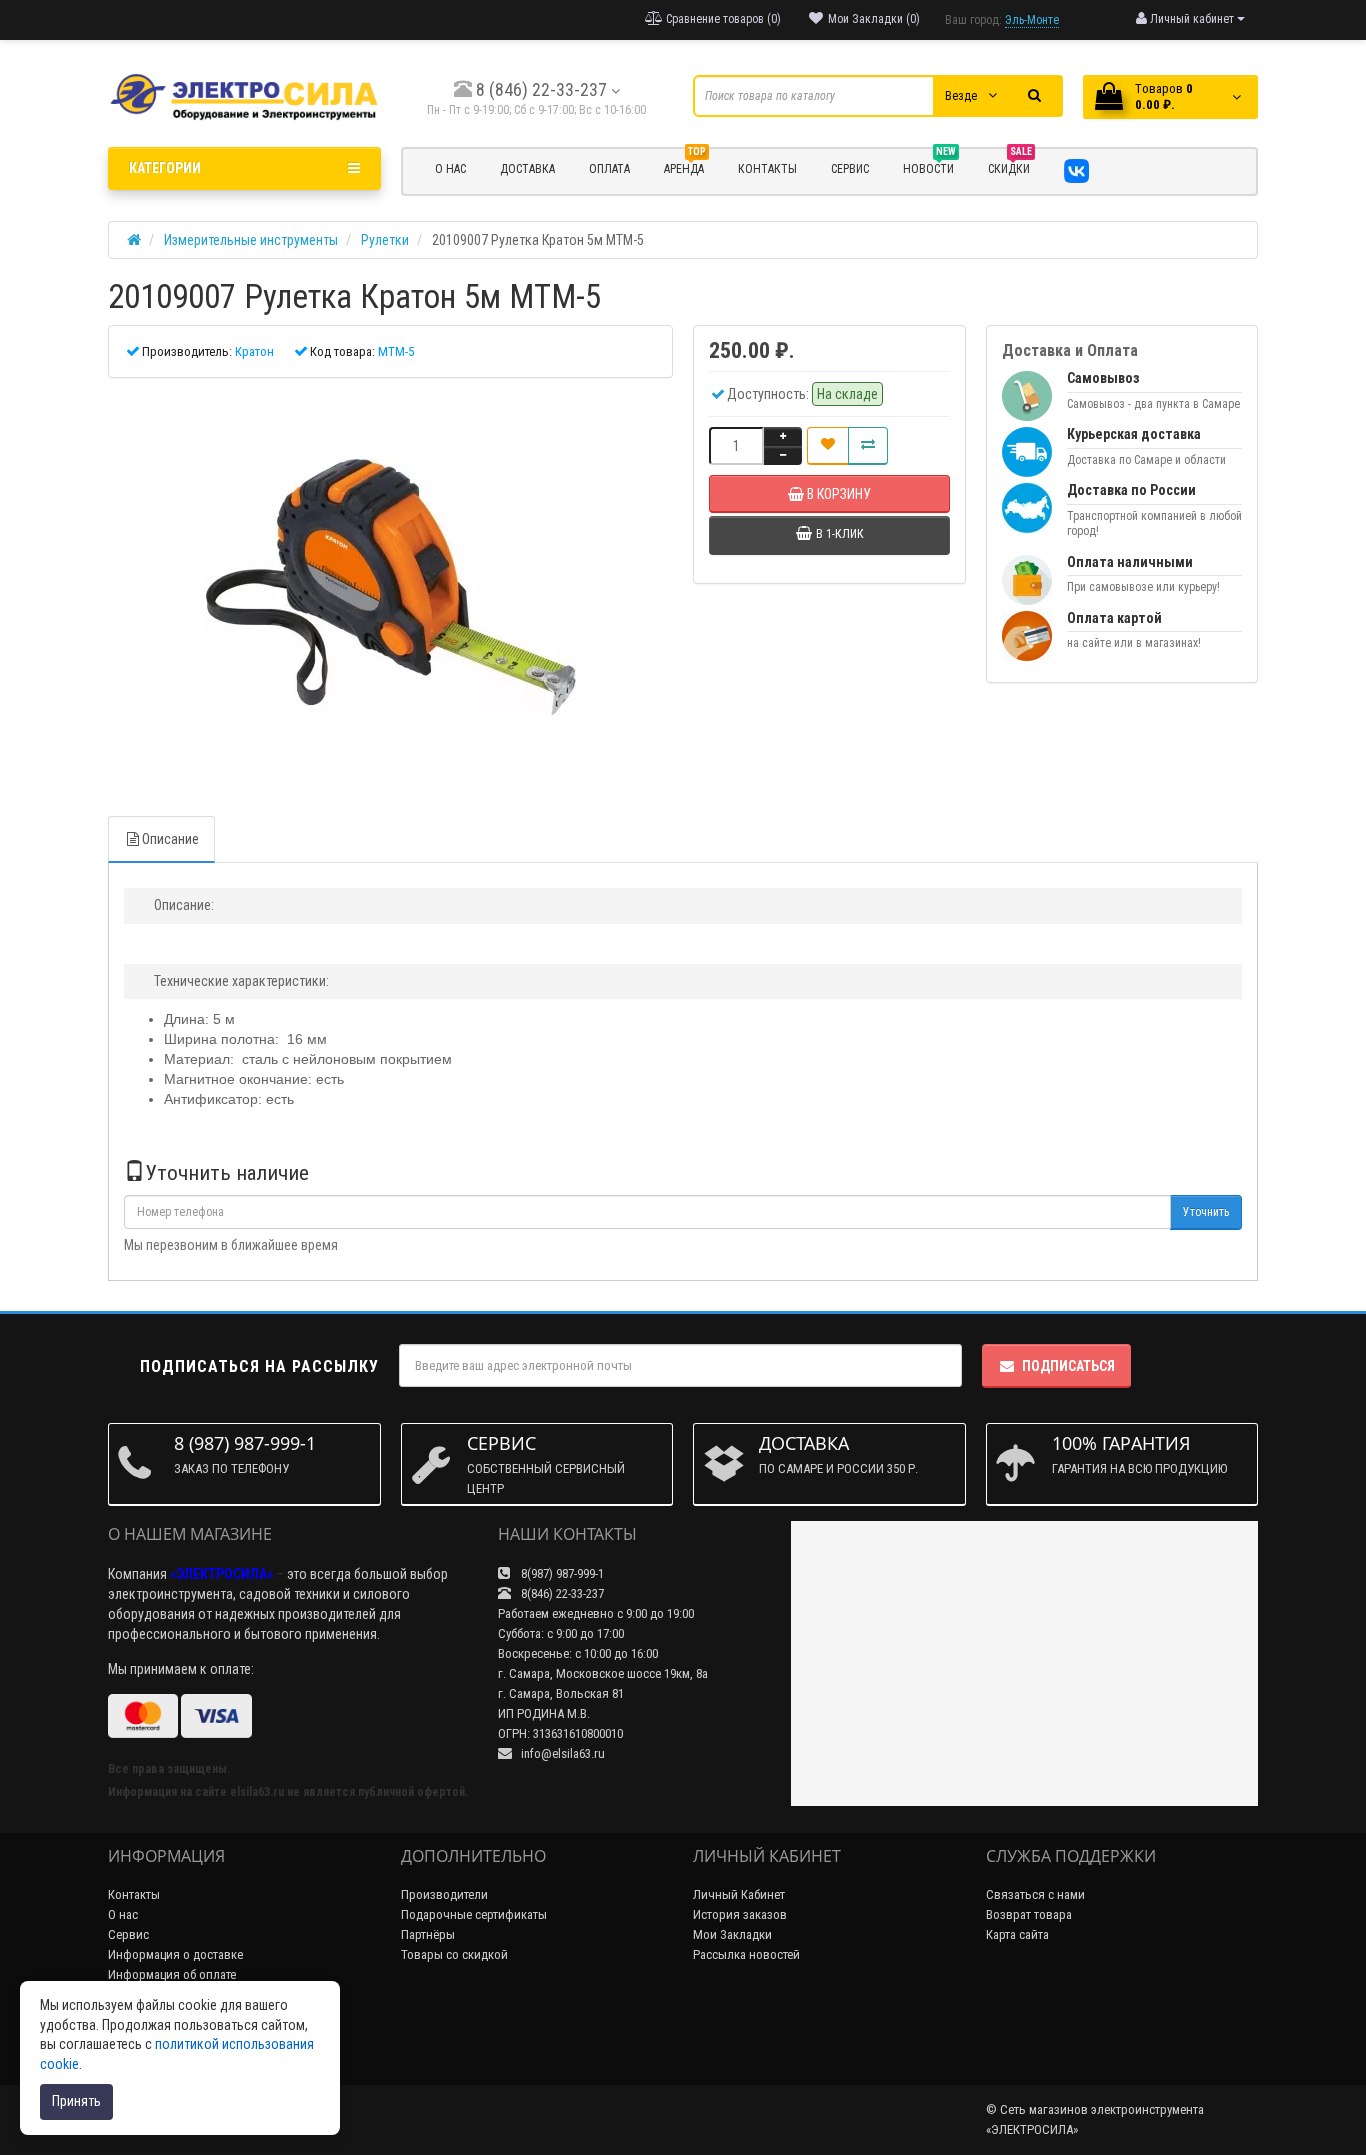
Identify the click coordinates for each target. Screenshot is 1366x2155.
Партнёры (428, 1934)
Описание (170, 839)
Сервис (128, 1934)
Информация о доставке (175, 1954)
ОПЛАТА (609, 169)
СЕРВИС (850, 169)
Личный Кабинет (739, 1894)
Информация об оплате (172, 1974)
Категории (165, 168)
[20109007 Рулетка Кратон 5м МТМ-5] (390, 587)
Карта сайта (1017, 1934)
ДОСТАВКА (527, 169)
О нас (123, 1914)
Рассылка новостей (746, 1954)
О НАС (450, 169)
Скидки (1010, 166)
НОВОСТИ (929, 166)
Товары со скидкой (454, 1954)
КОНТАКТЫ (767, 169)
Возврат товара (1029, 1914)
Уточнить (1206, 1212)
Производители (444, 1894)
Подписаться (1068, 1366)
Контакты (134, 1894)
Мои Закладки (732, 1934)
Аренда (685, 166)
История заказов (740, 1914)
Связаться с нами (1035, 1894)
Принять (76, 2101)
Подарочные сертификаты (474, 1914)
